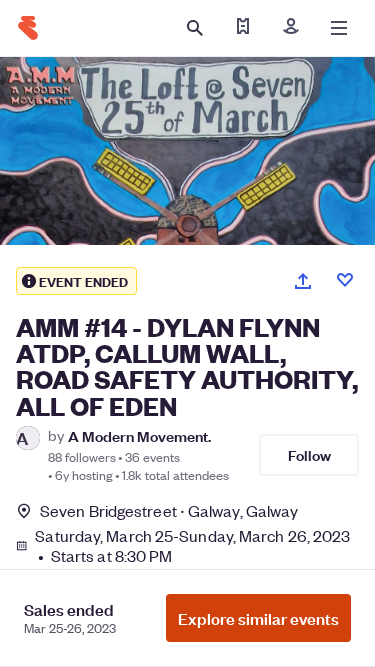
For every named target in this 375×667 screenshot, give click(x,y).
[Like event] (345, 280)
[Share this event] (303, 281)
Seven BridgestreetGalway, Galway (169, 510)
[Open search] (195, 28)
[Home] (28, 28)
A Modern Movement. (139, 435)
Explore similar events (258, 618)
